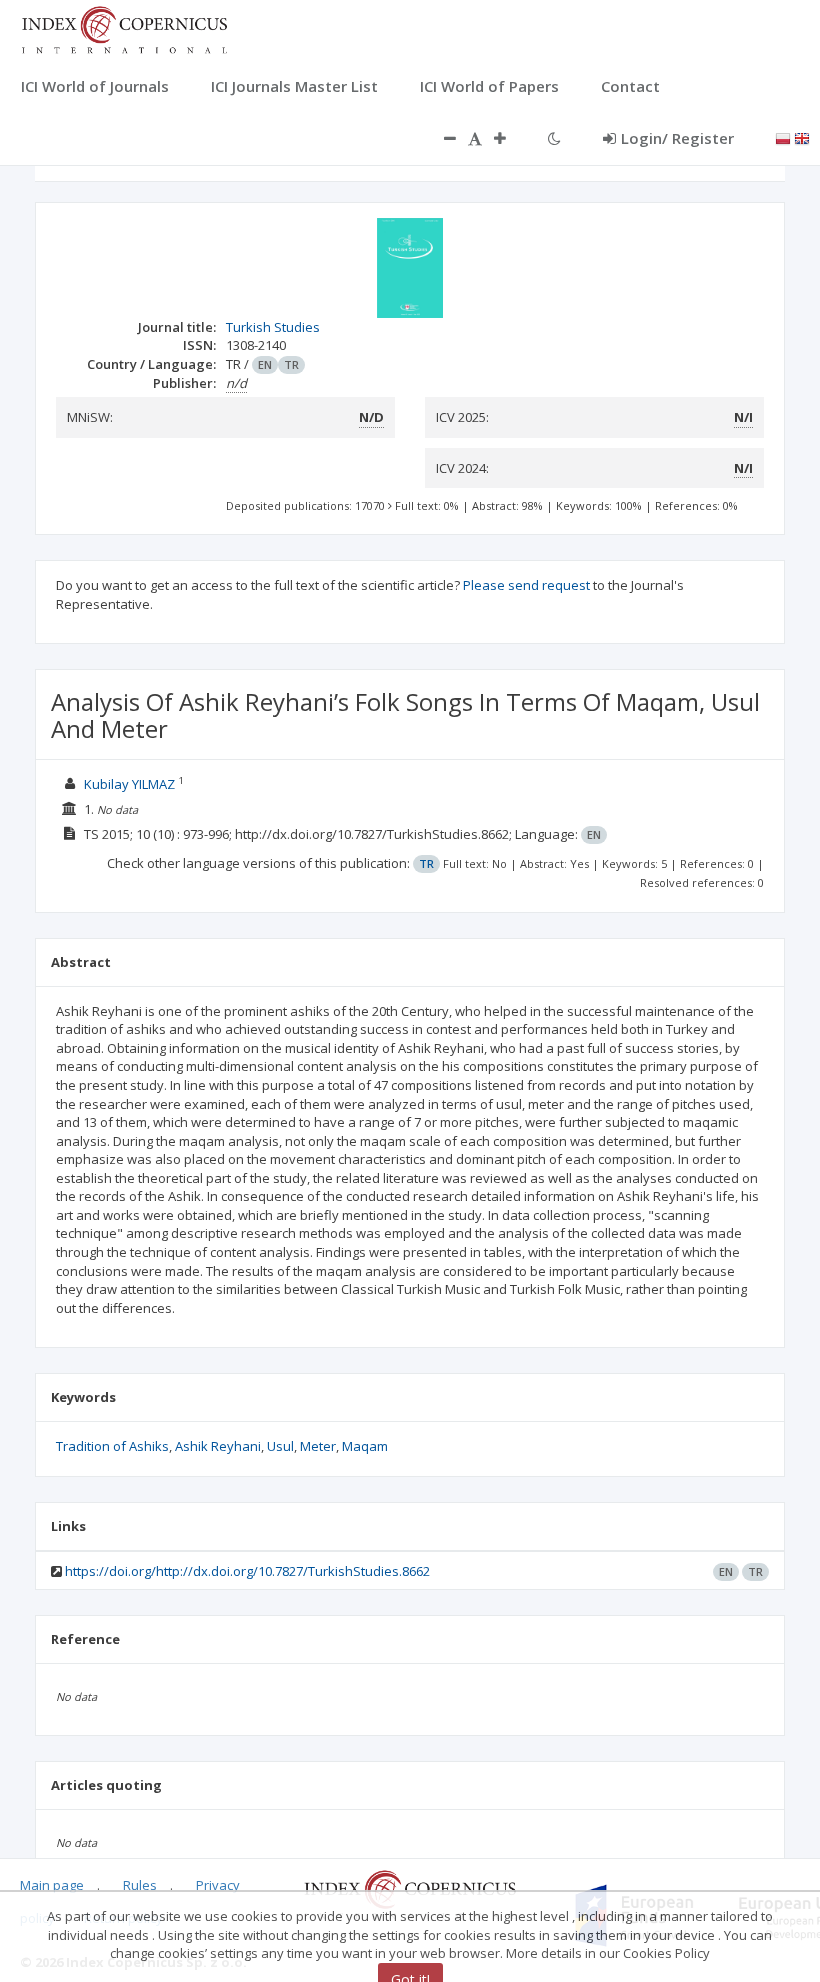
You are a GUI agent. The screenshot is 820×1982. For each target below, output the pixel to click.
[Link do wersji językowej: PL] (783, 137)
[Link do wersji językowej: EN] (802, 137)
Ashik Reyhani (218, 1446)
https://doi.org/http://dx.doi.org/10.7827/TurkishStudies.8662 (247, 1571)
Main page (52, 1885)
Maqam (365, 1446)
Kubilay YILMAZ (129, 784)
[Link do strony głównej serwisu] (124, 28)
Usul (280, 1446)
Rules (140, 1885)
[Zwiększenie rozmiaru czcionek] (510, 138)
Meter (318, 1446)
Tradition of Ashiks (112, 1446)
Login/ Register (677, 138)
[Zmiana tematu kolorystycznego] (554, 138)
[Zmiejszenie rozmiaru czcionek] (440, 138)
